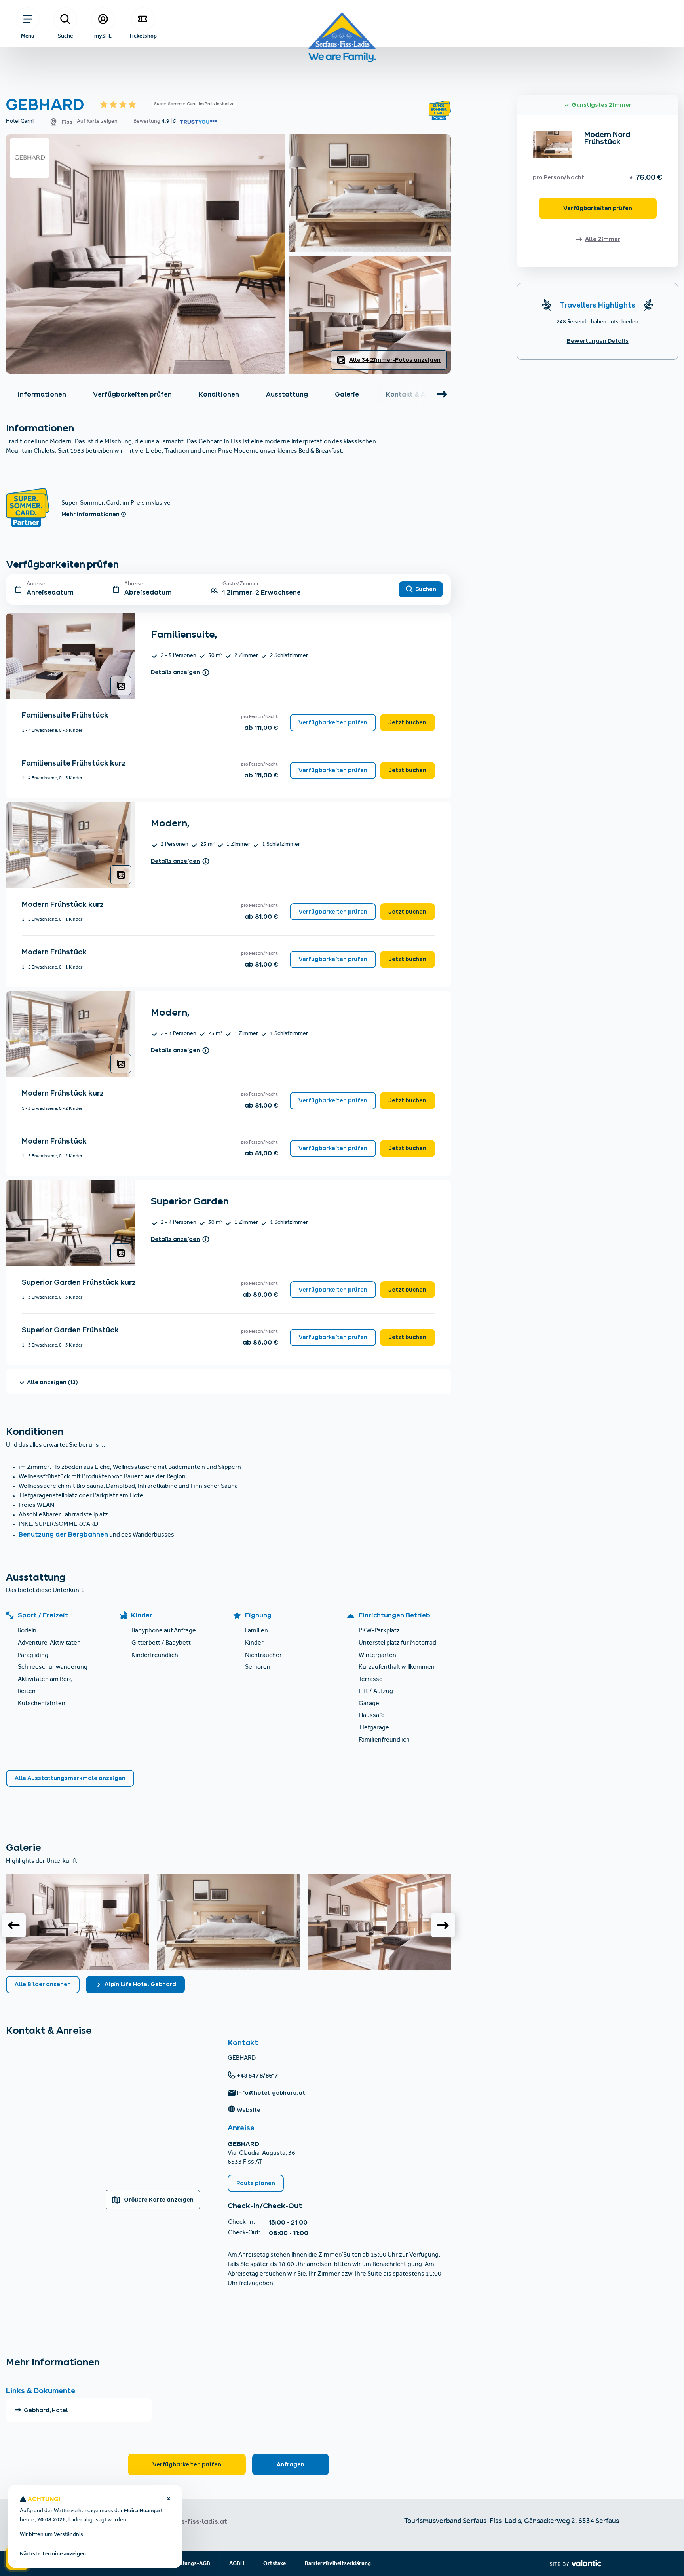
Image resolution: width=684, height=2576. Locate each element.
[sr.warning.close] (169, 2500)
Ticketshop (143, 36)
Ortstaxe (275, 2564)
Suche (65, 36)
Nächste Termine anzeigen (53, 2554)
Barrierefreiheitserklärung (338, 2564)
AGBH (237, 2564)
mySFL (103, 36)
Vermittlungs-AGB (187, 2564)
